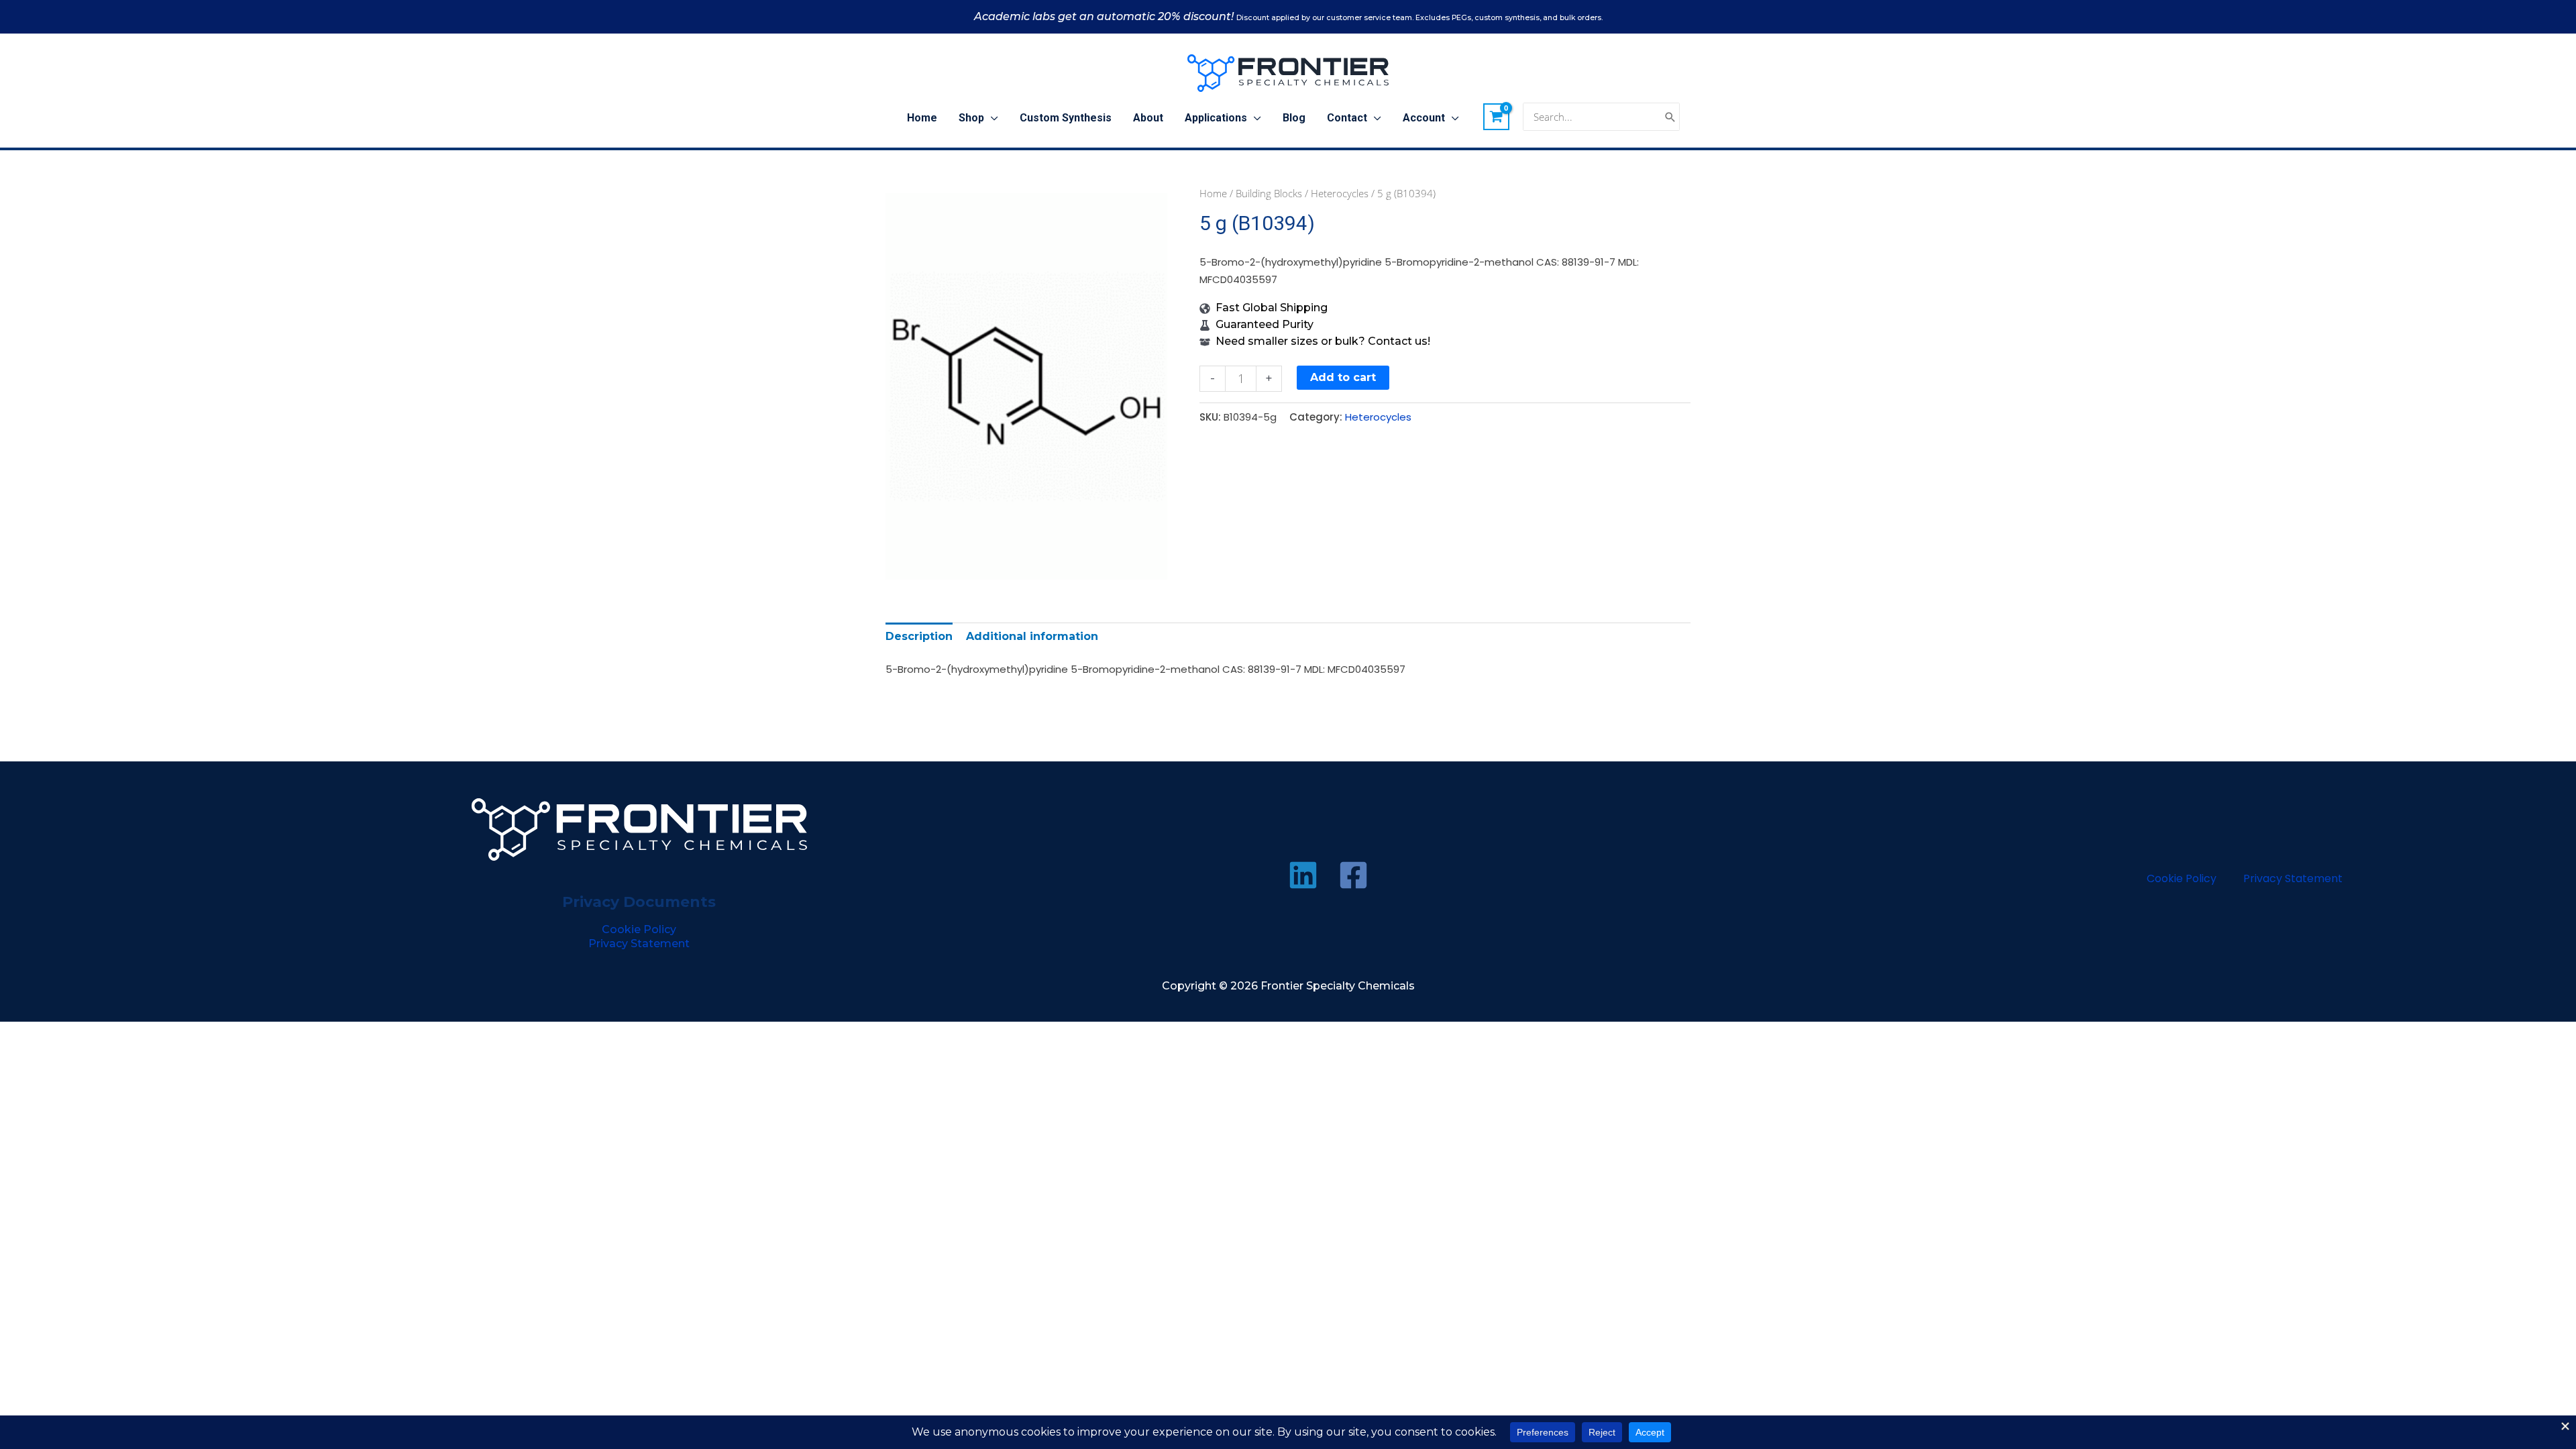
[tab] (919, 636)
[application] (991, 118)
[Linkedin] (1303, 875)
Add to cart (1343, 377)
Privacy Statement (639, 944)
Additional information (1032, 636)
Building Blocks (1269, 193)
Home (1213, 193)
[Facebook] (1353, 875)
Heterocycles (1340, 193)
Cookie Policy (639, 929)
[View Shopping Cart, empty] (1497, 117)
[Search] (1670, 117)
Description (919, 636)
